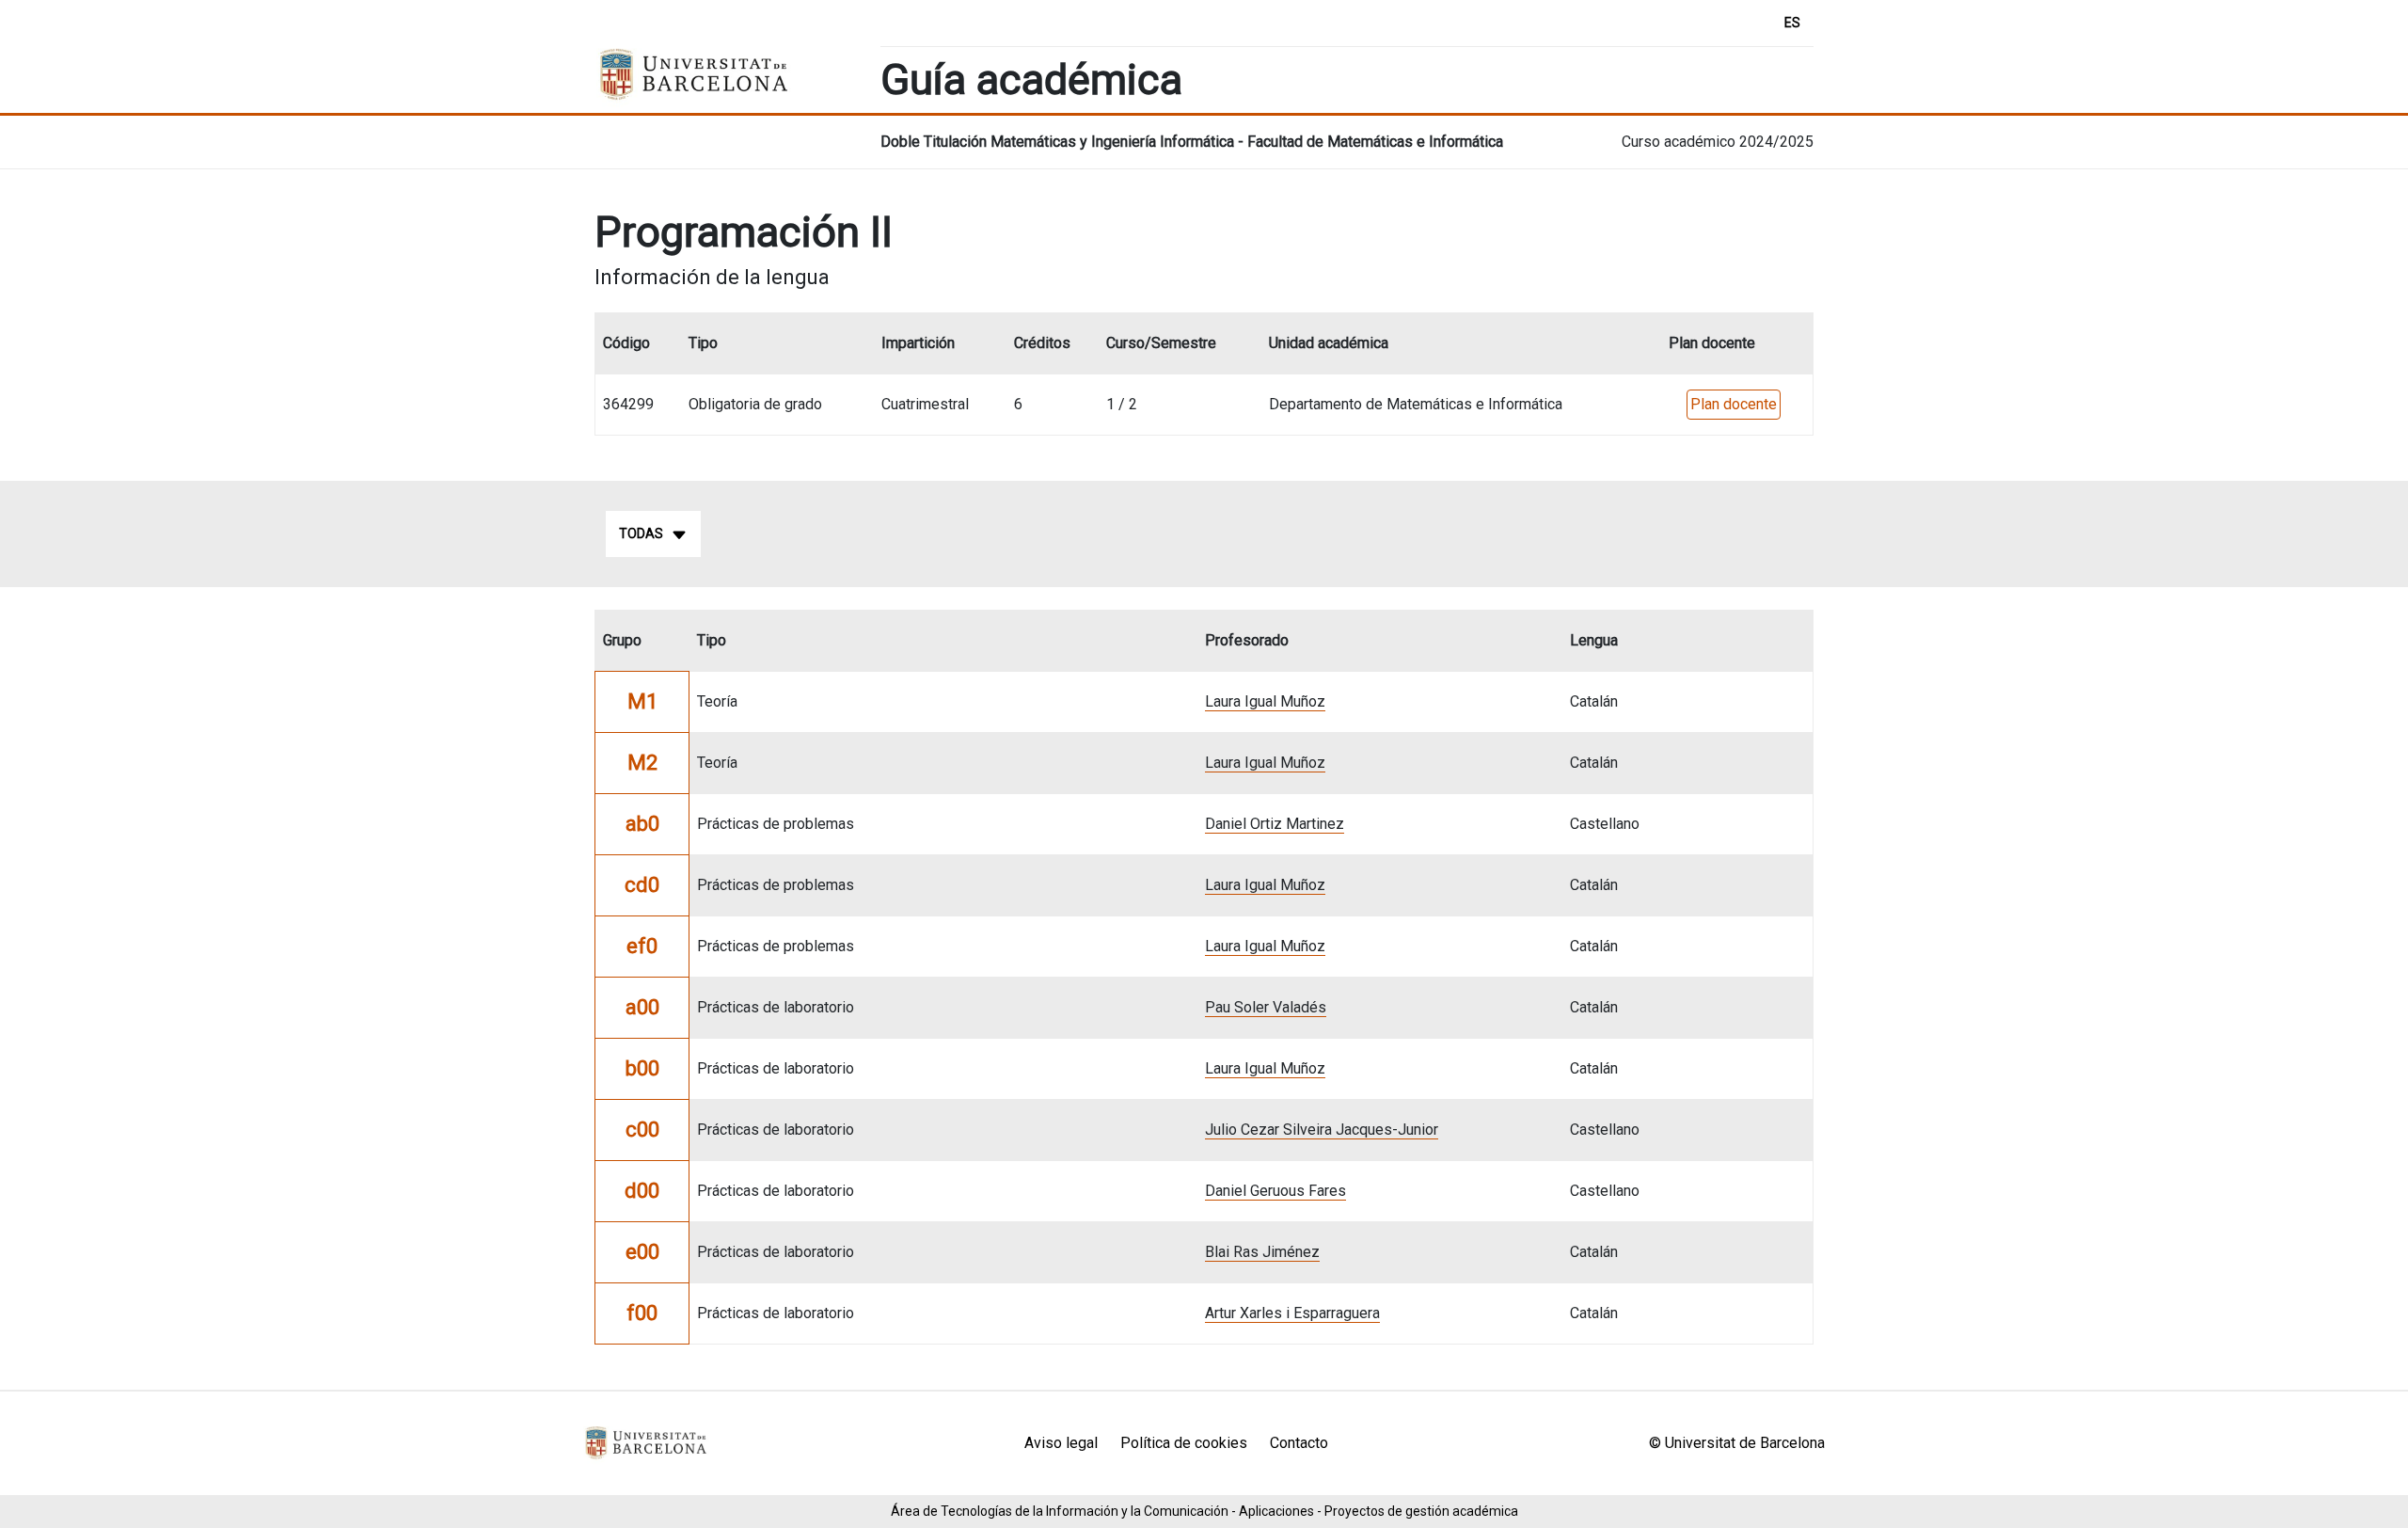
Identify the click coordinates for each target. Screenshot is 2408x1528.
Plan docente (1734, 404)
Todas (641, 533)
